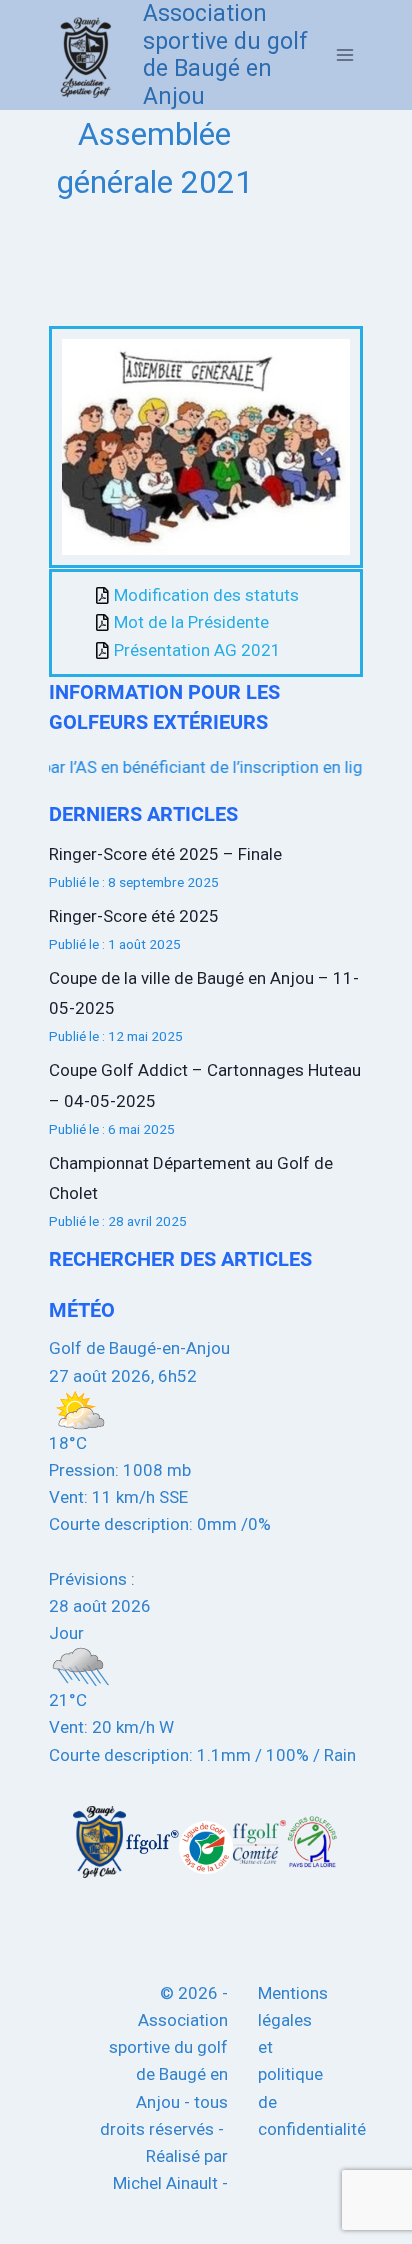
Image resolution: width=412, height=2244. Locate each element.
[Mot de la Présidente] (223, 622)
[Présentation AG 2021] (223, 650)
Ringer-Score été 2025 (134, 916)
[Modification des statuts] (223, 595)
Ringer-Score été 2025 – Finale (165, 854)
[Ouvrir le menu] (344, 55)
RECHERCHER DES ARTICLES (180, 1259)
